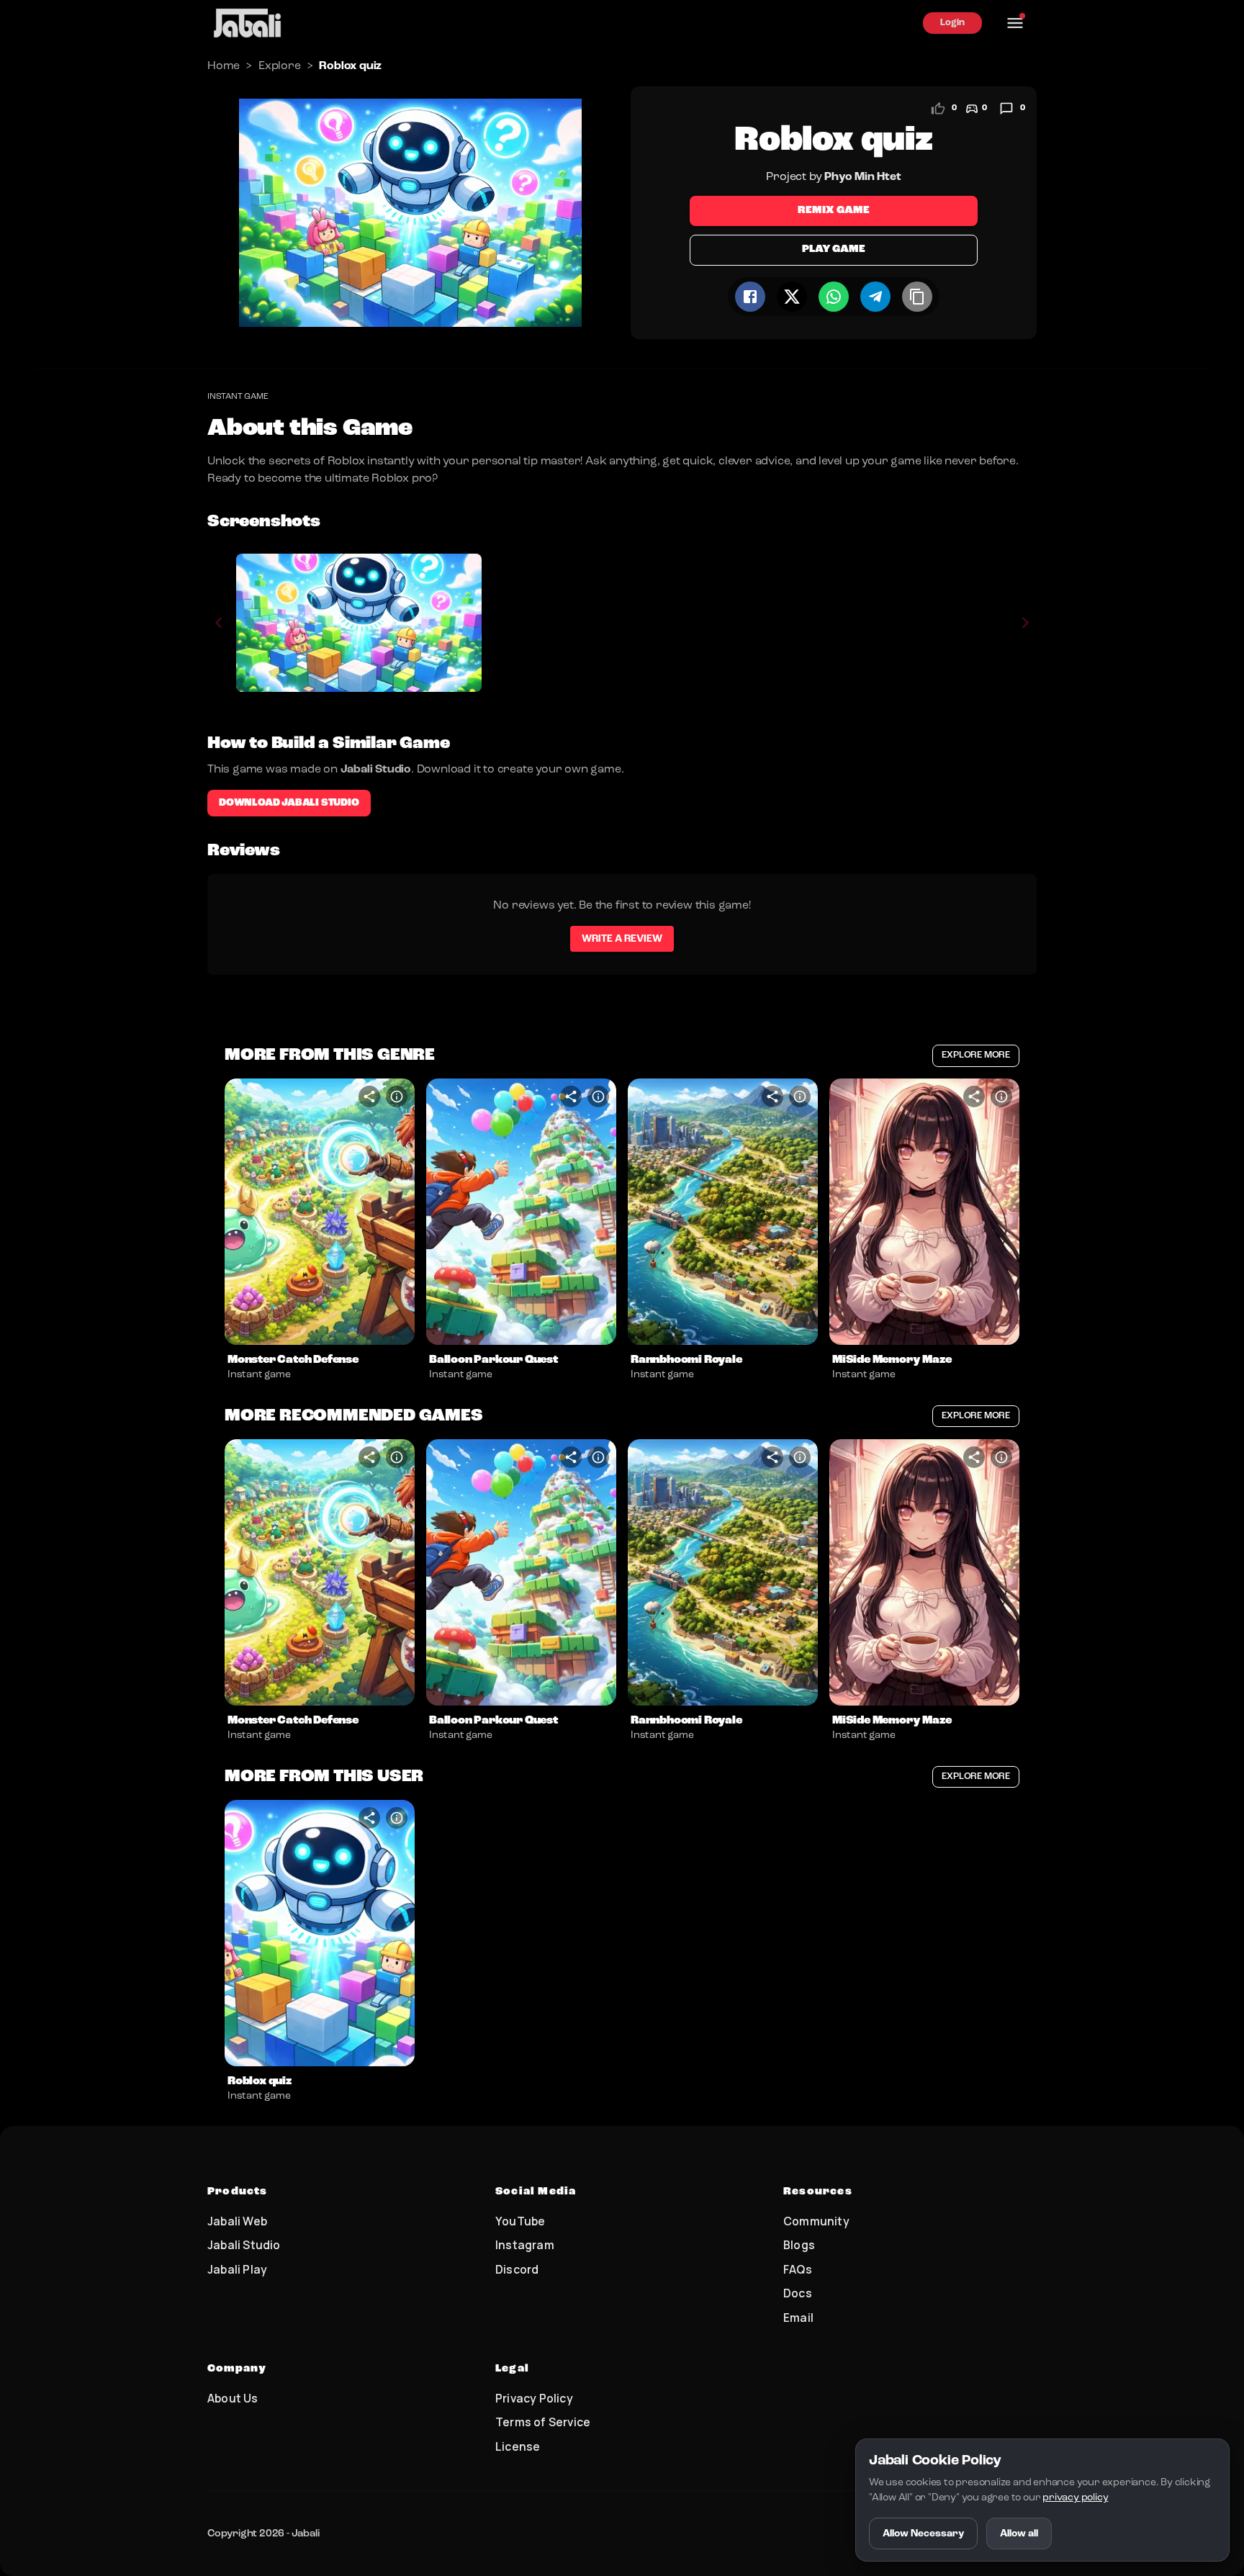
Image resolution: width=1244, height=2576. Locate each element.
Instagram (525, 2245)
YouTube (520, 2221)
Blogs (799, 2245)
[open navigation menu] (1015, 23)
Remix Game (834, 211)
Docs (798, 2293)
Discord (517, 2269)
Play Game (833, 249)
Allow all (1019, 2534)
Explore (280, 66)
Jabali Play (237, 2269)
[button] (320, 1212)
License (518, 2446)
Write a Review (622, 939)
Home (224, 66)
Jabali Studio (244, 2245)
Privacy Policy (534, 2398)
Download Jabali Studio (289, 803)
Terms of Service (543, 2422)
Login (952, 23)
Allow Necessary (923, 2534)
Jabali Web (237, 2221)
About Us (233, 2398)
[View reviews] (1006, 109)
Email (798, 2318)
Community (816, 2221)
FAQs (798, 2269)
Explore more (976, 1055)
